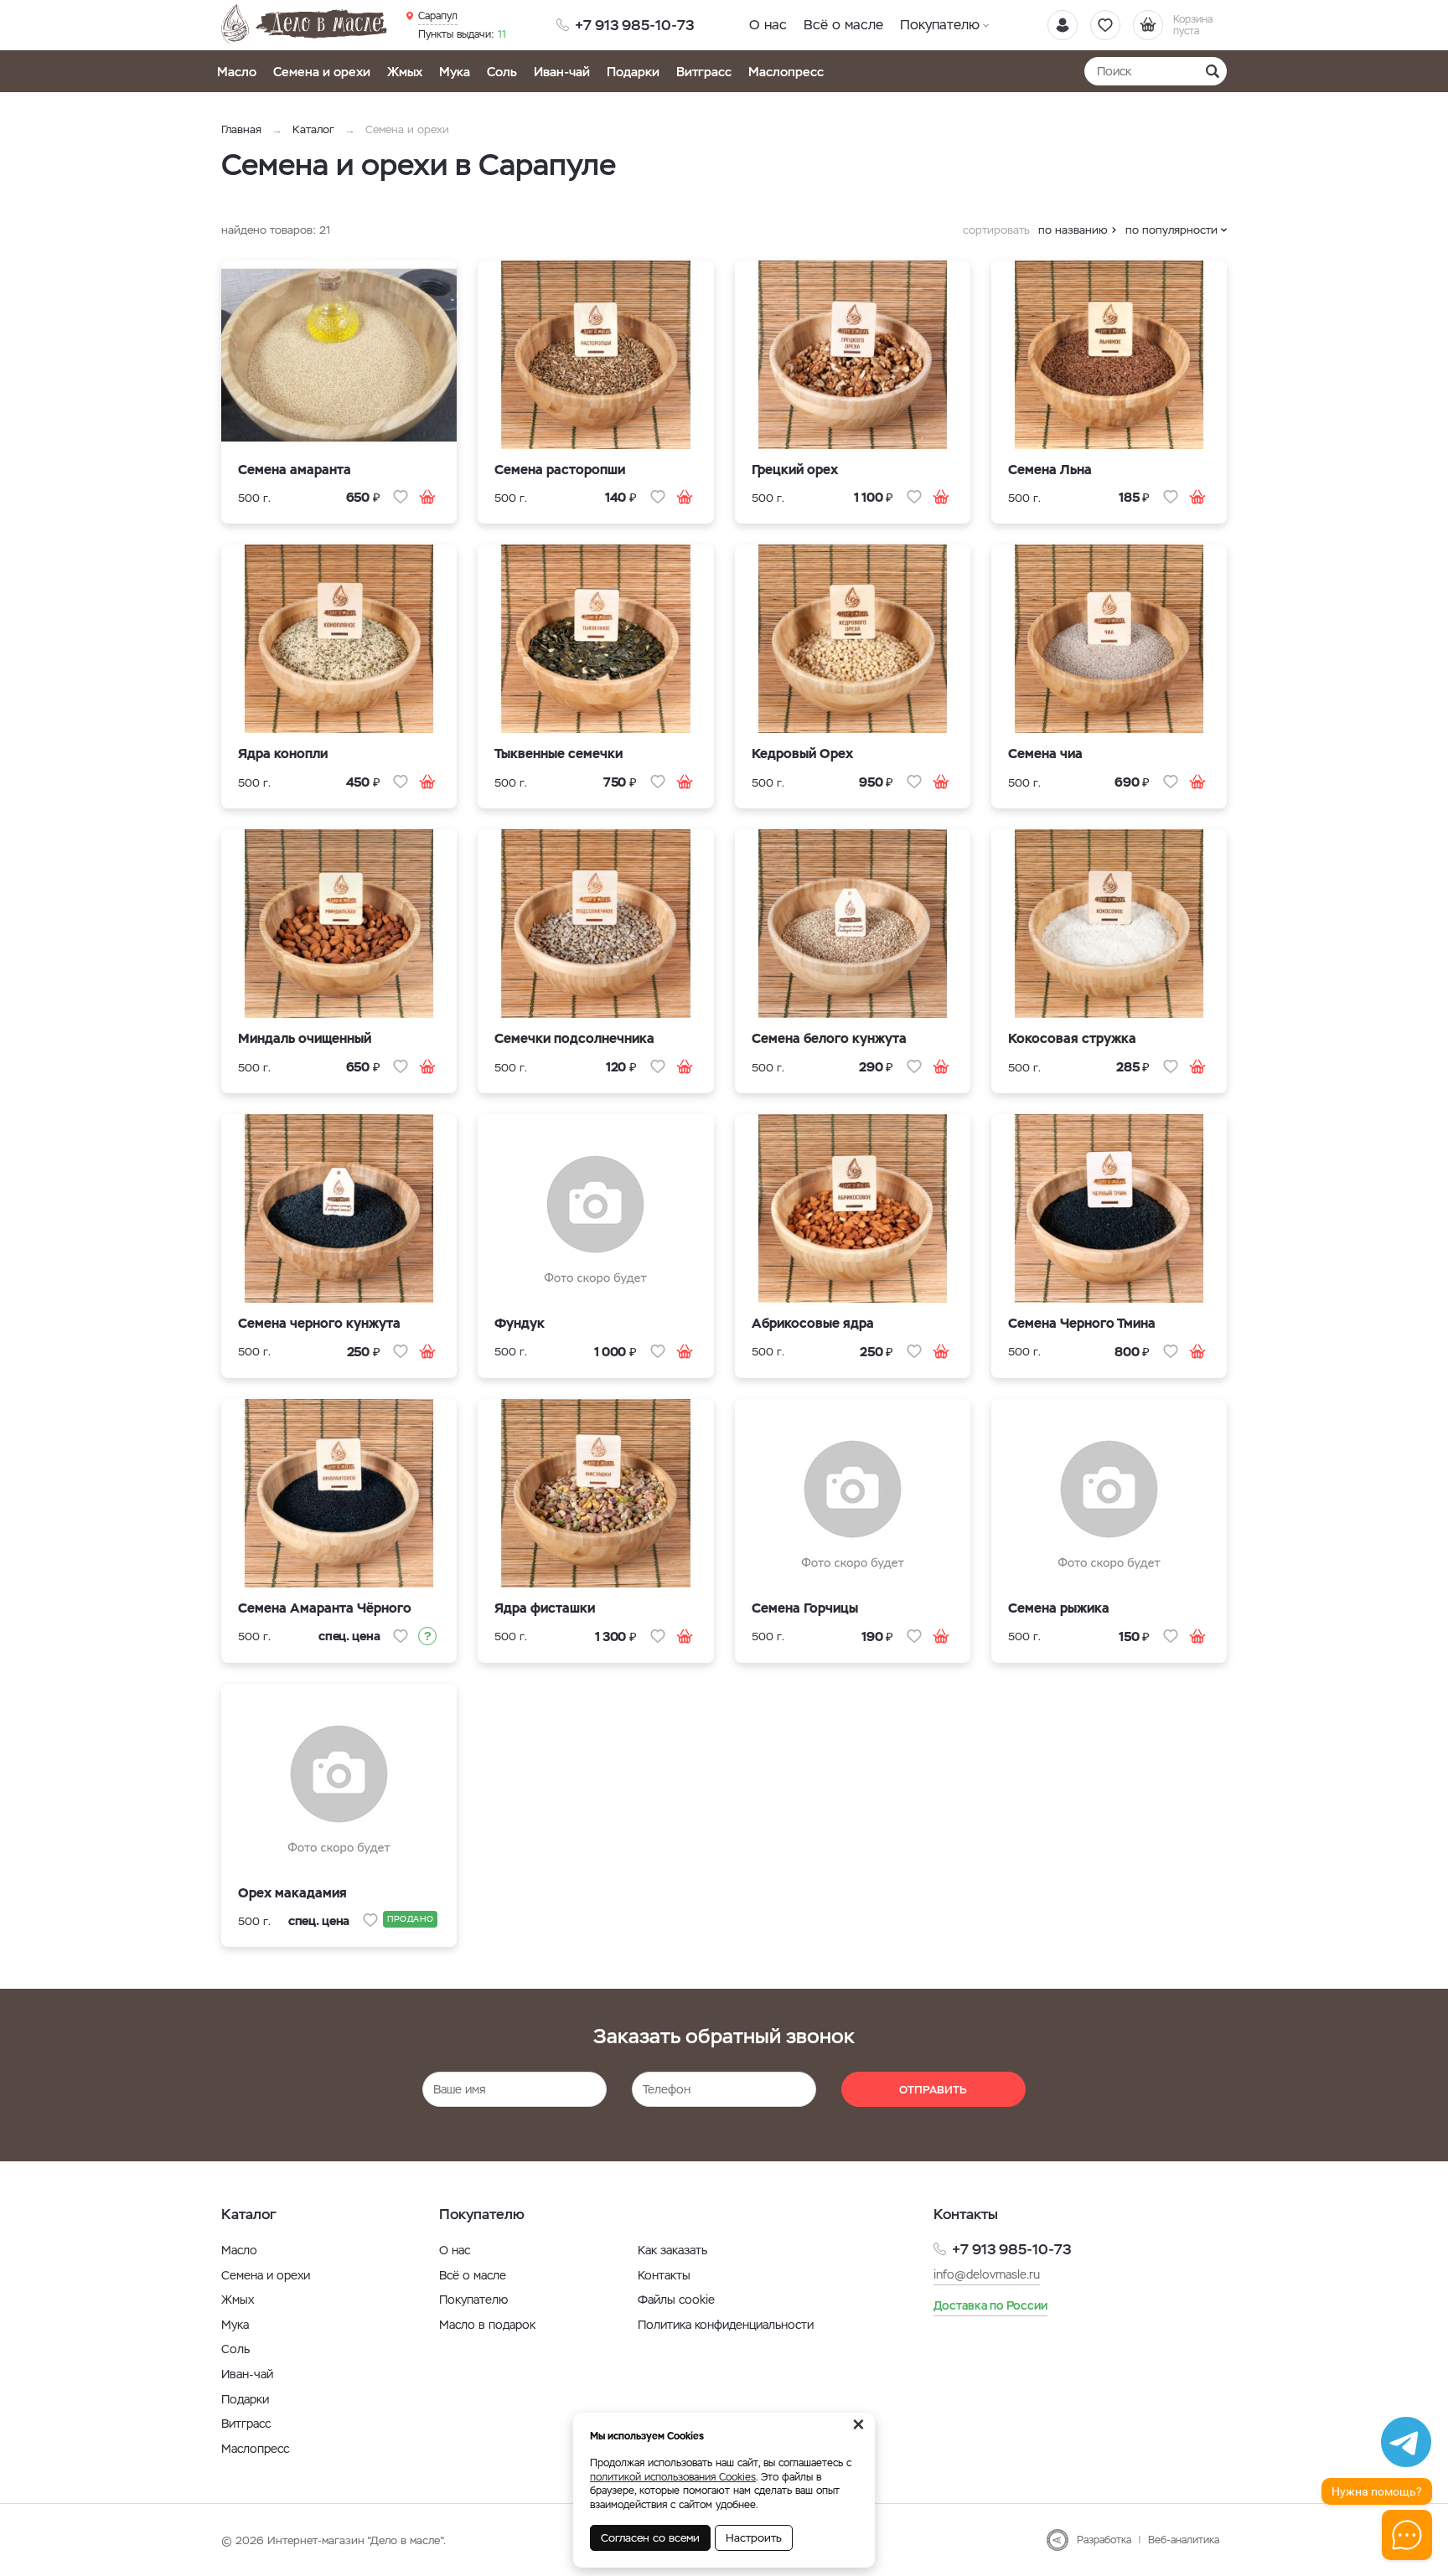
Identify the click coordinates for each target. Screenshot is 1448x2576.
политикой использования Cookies (673, 2477)
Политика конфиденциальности (726, 2325)
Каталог (313, 129)
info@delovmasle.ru (987, 2274)
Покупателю (940, 25)
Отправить (933, 2090)
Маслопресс (786, 72)
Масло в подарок (487, 2325)
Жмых (405, 72)
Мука (455, 72)
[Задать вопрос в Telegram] (1406, 2442)
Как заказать (672, 2250)
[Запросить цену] (427, 1636)
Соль (502, 72)
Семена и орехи (322, 72)
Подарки (633, 72)
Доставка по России (990, 2305)
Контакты (664, 2275)
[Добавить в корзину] (427, 497)
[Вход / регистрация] (1063, 25)
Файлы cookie (676, 2300)
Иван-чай (562, 72)
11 (462, 34)
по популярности (1171, 230)
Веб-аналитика (1184, 2540)
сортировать (996, 230)
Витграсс (704, 72)
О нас (768, 25)
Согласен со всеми (650, 2538)
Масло (237, 72)
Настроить (754, 2538)
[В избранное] (401, 497)
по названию (1073, 230)
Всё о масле (843, 25)
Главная (241, 129)
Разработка (1104, 2540)
